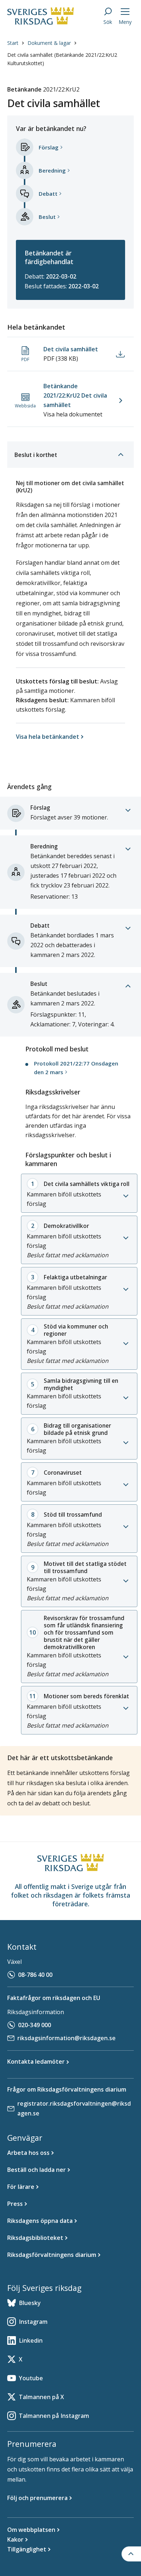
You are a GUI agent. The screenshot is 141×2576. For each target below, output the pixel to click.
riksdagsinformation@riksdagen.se (67, 2038)
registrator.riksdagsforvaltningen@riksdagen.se (74, 2108)
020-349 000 (35, 2025)
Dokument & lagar (49, 43)
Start (13, 43)
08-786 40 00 (35, 1975)
